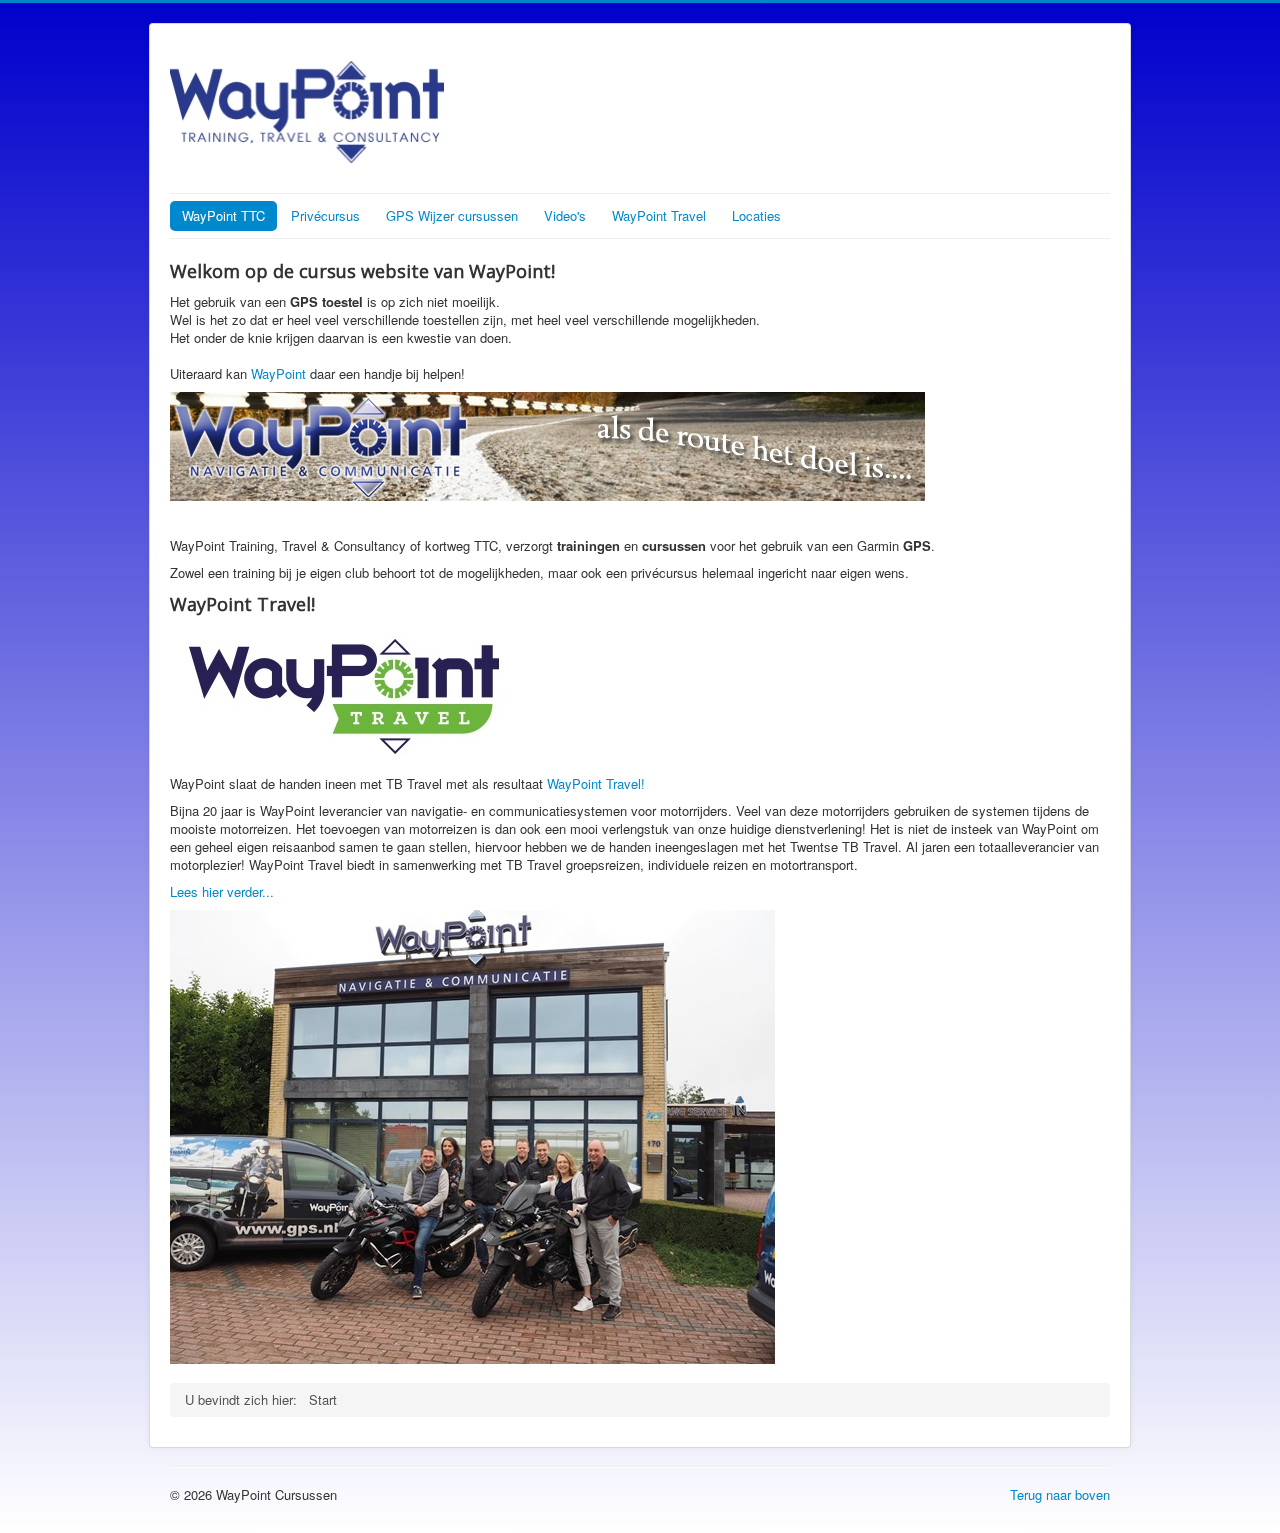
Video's (565, 215)
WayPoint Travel (659, 215)
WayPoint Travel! (596, 783)
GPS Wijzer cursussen (452, 215)
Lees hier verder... (222, 891)
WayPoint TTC (223, 215)
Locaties (756, 215)
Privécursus (325, 215)
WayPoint (278, 373)
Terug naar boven (1060, 1494)
